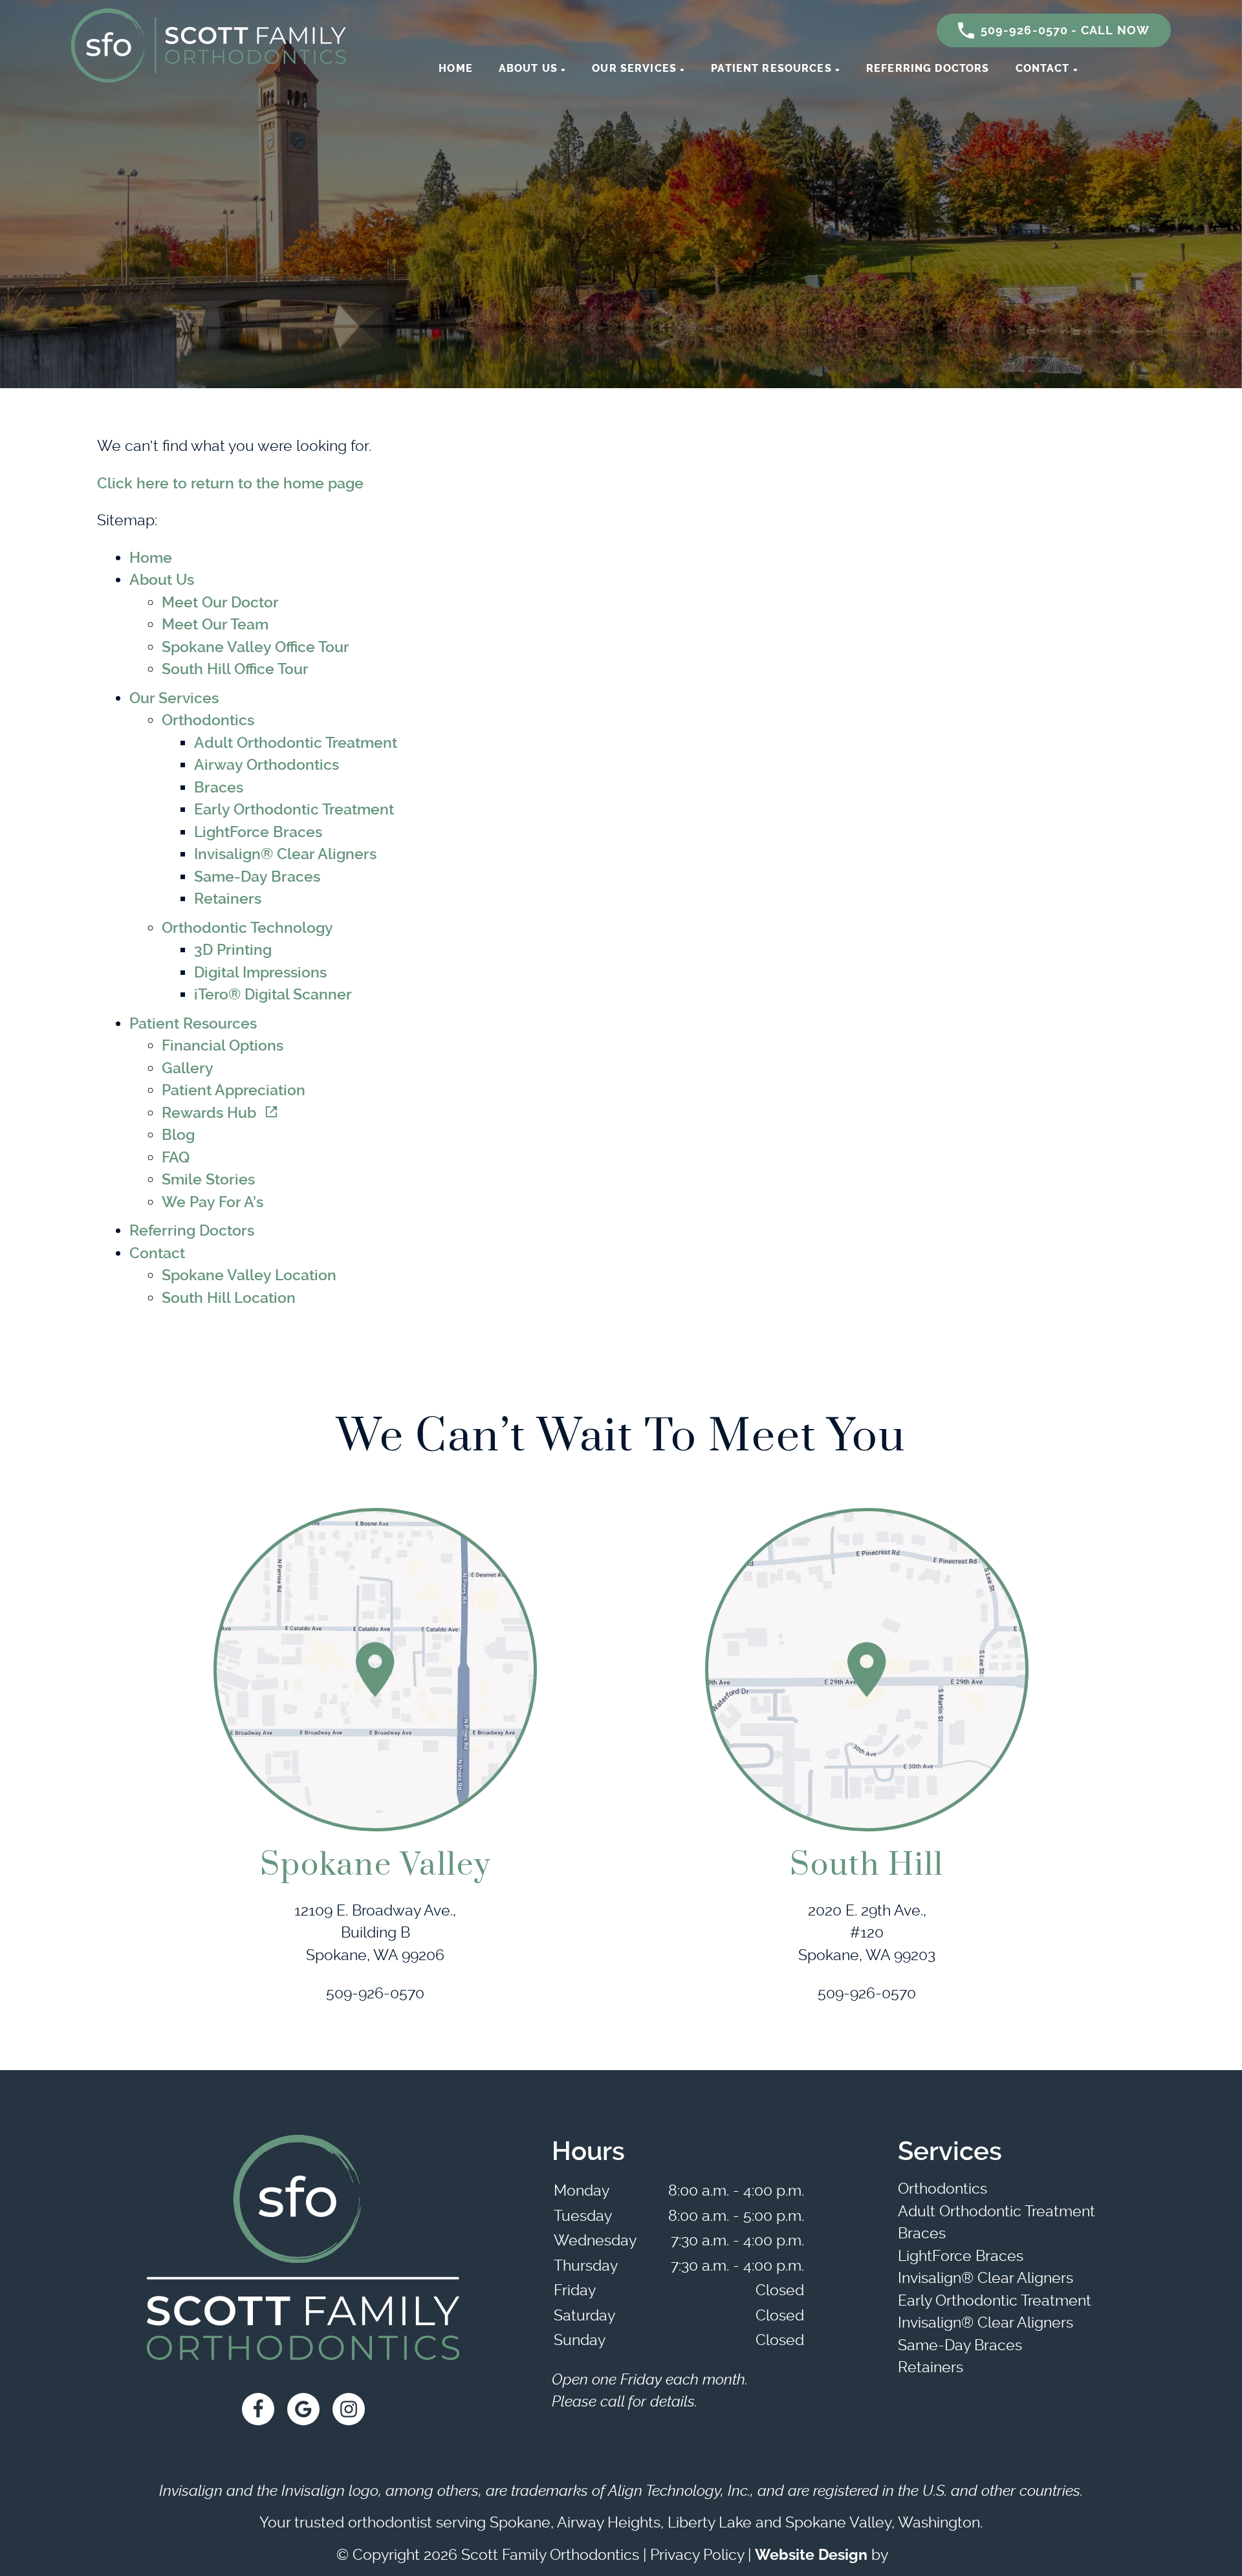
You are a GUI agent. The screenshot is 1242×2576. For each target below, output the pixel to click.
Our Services (634, 68)
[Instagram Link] (349, 2409)
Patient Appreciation (234, 1090)
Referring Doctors (928, 68)
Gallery (188, 1068)
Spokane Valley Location (249, 1275)
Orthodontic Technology (247, 928)
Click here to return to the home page (230, 484)
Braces (219, 788)
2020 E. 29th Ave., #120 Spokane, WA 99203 (867, 1933)
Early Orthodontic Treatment (294, 810)
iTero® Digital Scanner (273, 995)
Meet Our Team (215, 625)
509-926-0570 (375, 1993)
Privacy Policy (697, 2555)
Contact (1043, 68)
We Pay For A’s (212, 1202)
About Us (528, 68)
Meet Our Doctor (220, 603)
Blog (178, 1135)
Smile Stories (208, 1180)
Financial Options (223, 1046)
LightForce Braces (258, 832)
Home (456, 68)
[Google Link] (303, 2409)
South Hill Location (229, 1298)
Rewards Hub (209, 1113)
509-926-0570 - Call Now (1065, 30)
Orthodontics (208, 720)
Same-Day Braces (257, 877)
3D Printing (233, 950)
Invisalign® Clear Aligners (285, 854)
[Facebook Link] (258, 2409)
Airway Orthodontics (267, 765)
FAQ (176, 1158)
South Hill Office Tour (235, 669)
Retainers (228, 899)
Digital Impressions (260, 973)
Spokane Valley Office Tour (256, 647)
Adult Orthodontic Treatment (296, 743)
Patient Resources (771, 68)
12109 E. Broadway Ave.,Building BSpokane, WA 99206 (375, 1933)
